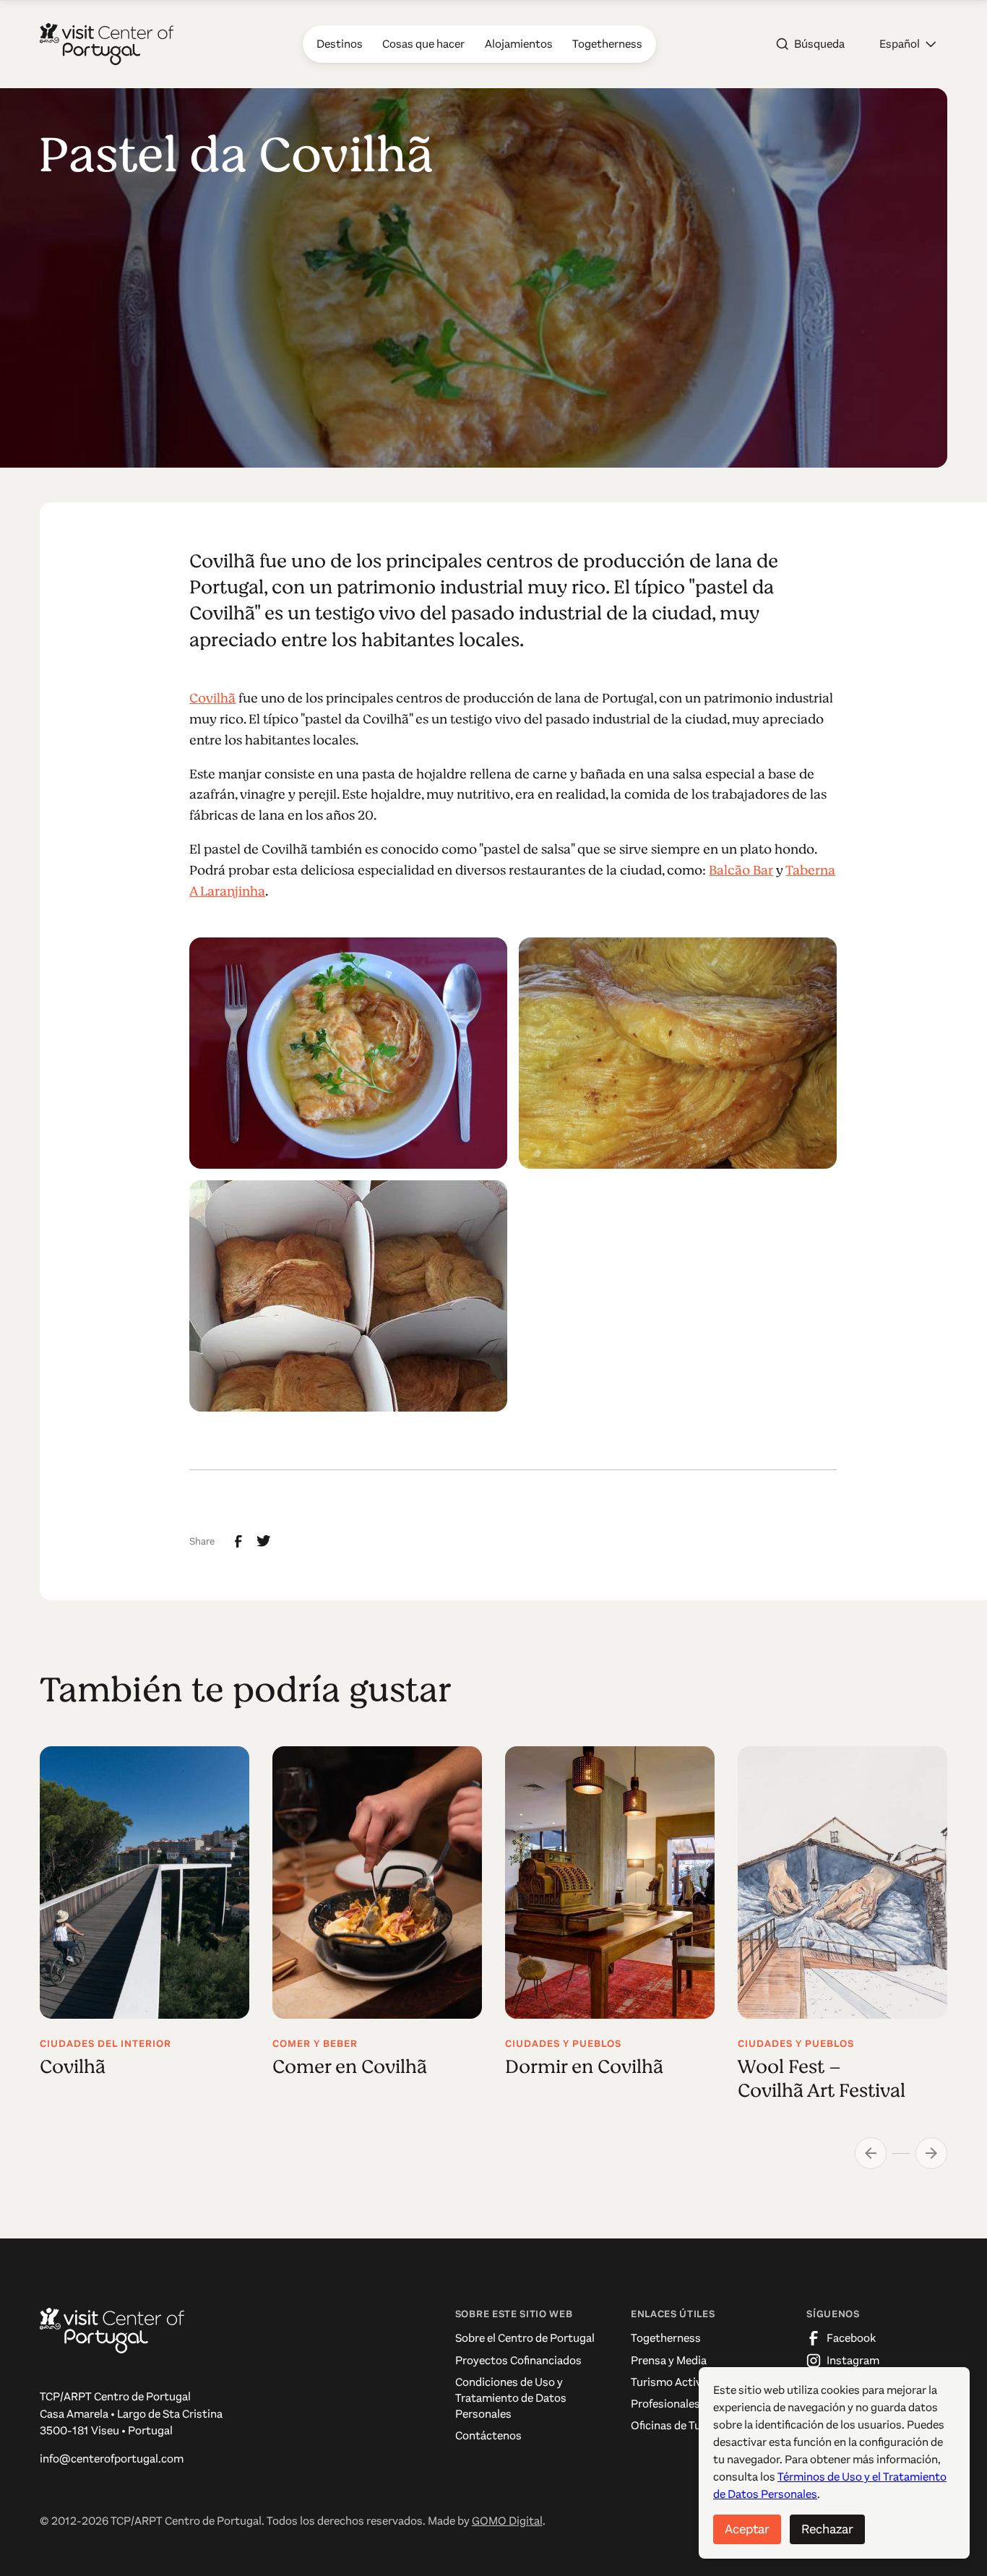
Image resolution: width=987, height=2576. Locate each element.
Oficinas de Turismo (681, 2425)
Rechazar (827, 2529)
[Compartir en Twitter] (264, 1541)
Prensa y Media (669, 2360)
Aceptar (747, 2529)
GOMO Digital (507, 2521)
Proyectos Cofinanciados (518, 2360)
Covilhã (212, 698)
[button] (908, 44)
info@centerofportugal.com (112, 2459)
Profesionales (665, 2404)
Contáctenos (488, 2435)
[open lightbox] (348, 1053)
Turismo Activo (669, 2382)
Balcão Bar (741, 870)
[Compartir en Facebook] (238, 1542)
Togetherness (666, 2338)
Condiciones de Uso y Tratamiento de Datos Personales (511, 2398)
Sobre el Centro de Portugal (525, 2338)
